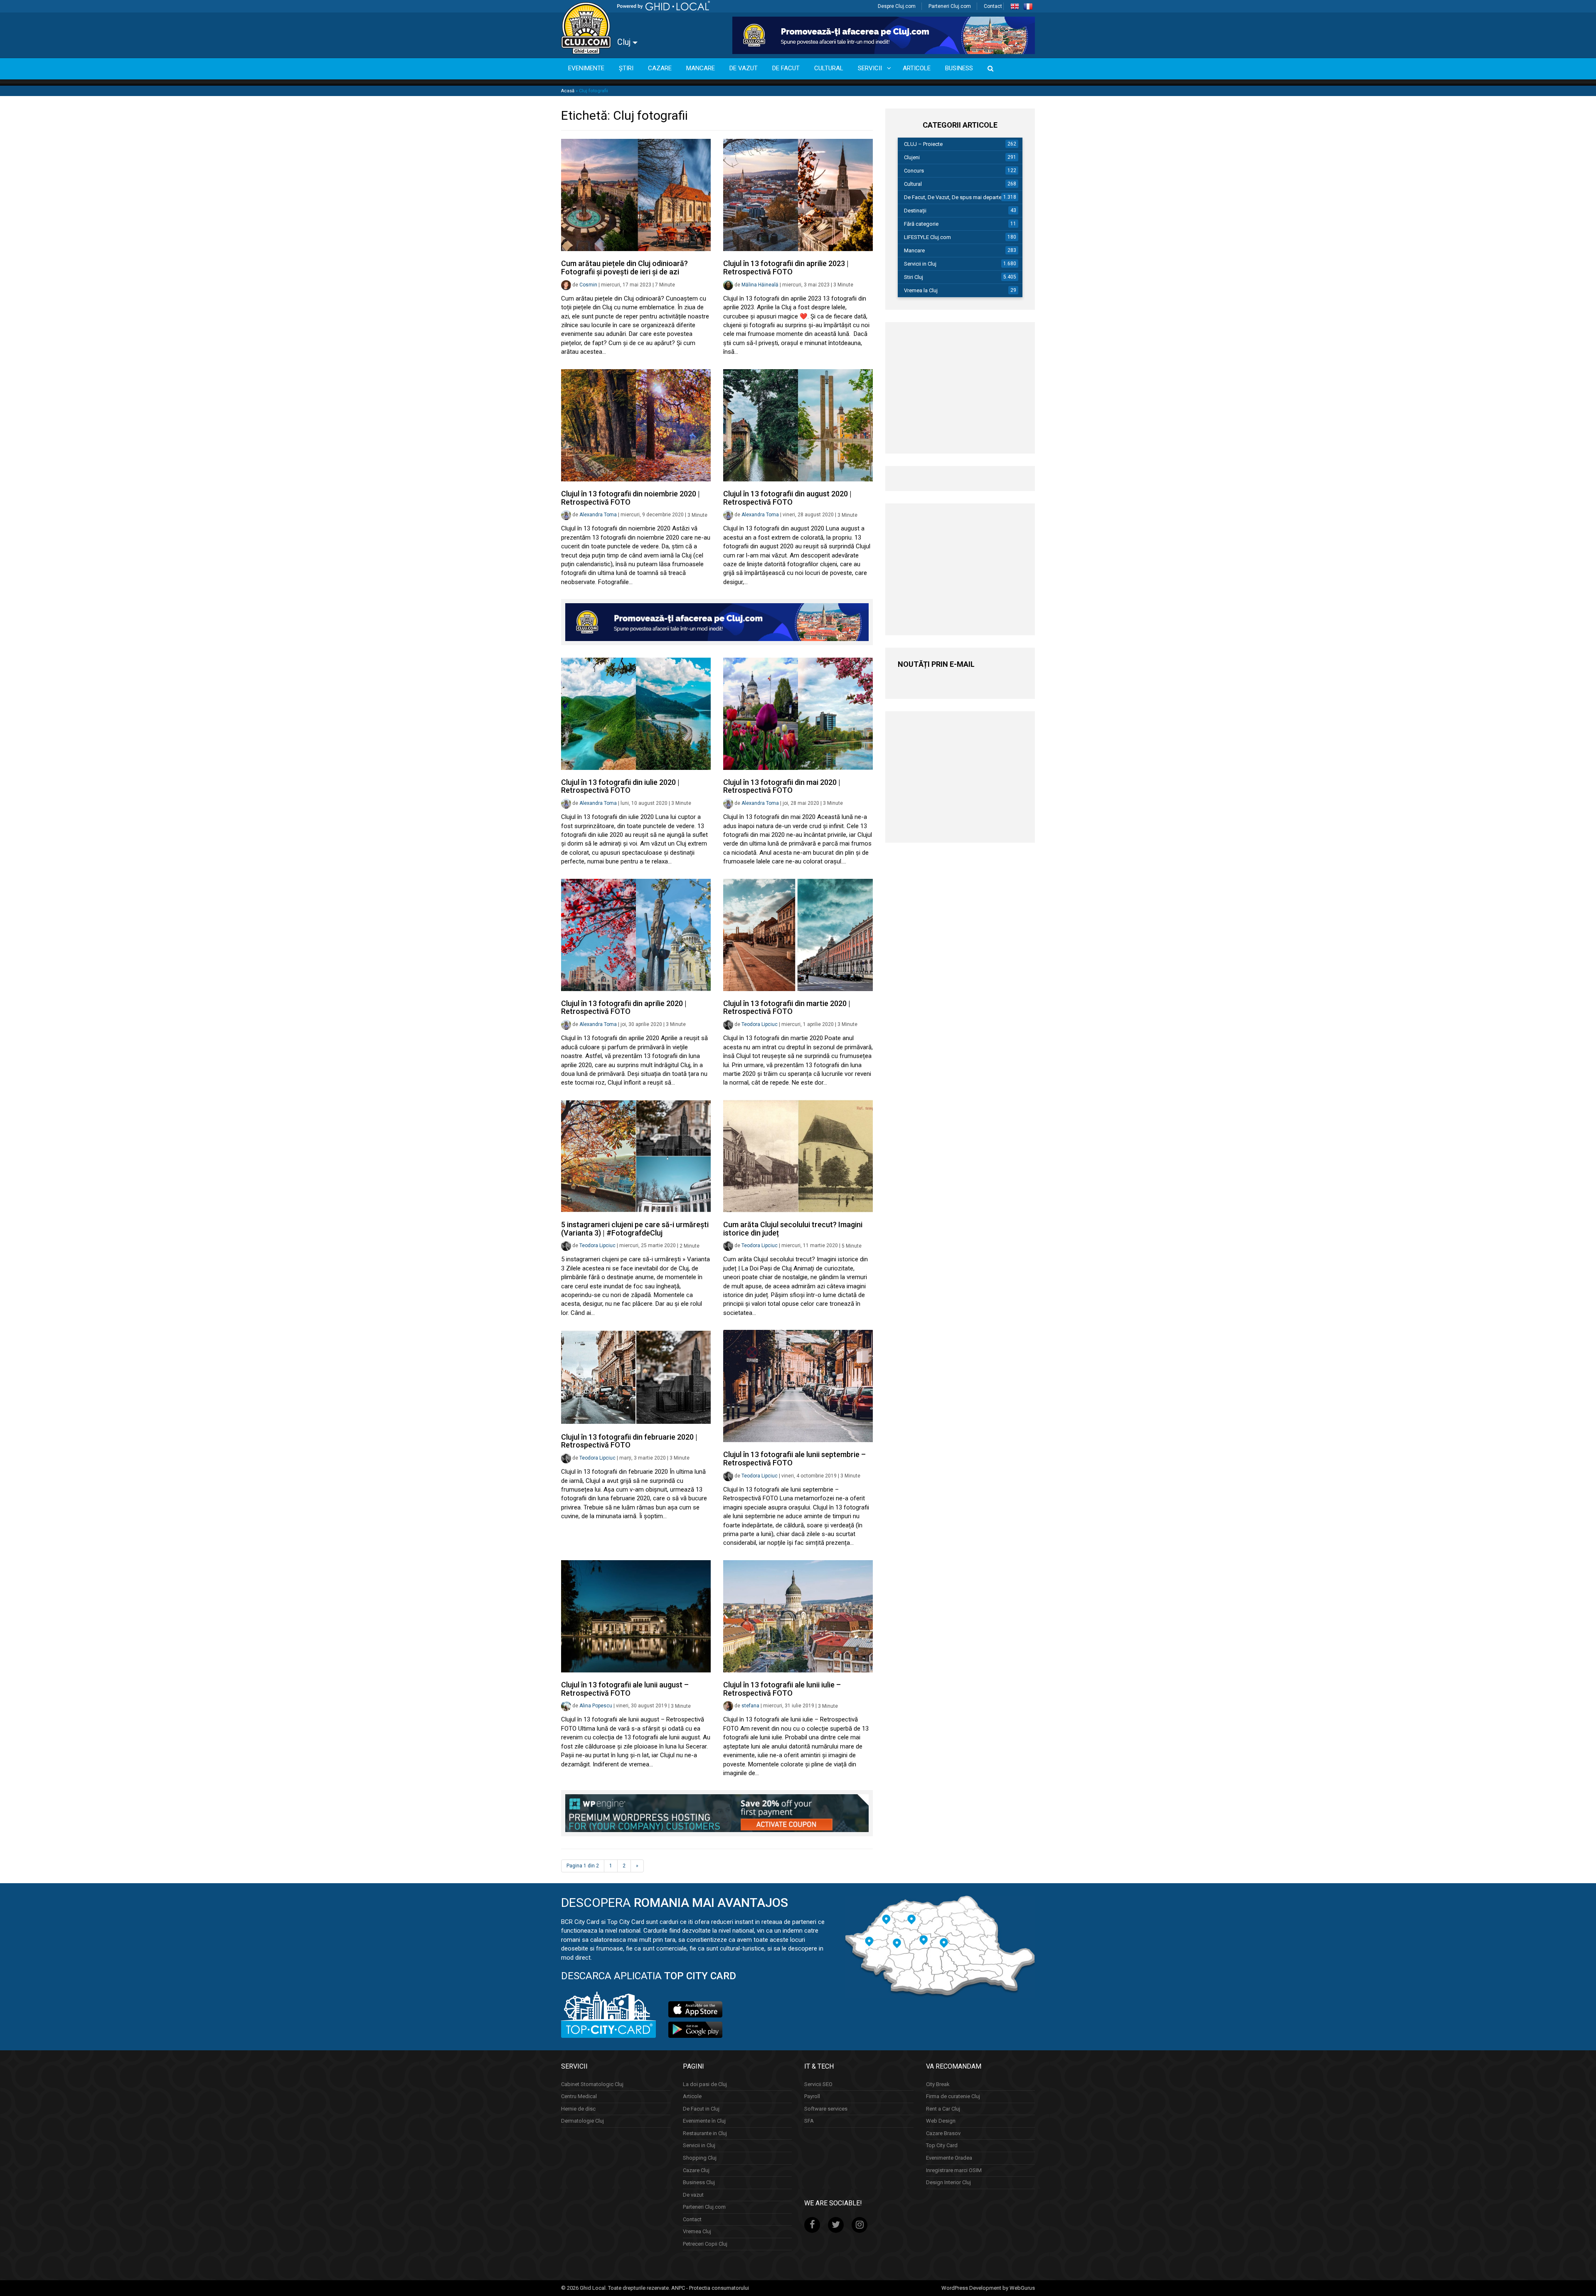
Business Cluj (699, 2182)
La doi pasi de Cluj (705, 2084)
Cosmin (588, 285)
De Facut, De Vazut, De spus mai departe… (955, 197)
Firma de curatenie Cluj (953, 2096)
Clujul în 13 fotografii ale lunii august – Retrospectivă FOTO (625, 1689)
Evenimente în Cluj (704, 2121)
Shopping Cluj (700, 2158)
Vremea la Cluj (921, 290)
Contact (993, 6)
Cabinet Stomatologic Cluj (592, 2084)
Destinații (915, 211)
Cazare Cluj (696, 2170)
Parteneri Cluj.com (950, 6)
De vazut (693, 2194)
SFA (809, 2121)
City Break (938, 2084)
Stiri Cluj (914, 277)
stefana (750, 1706)
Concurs (914, 171)
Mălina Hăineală (760, 285)
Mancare (914, 250)
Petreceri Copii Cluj (705, 2244)
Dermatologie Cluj (582, 2121)
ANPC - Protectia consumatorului (710, 2287)
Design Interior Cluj (948, 2182)
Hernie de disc (578, 2108)
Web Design (941, 2121)
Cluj (625, 42)
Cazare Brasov (943, 2133)
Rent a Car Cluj (943, 2108)
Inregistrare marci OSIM (954, 2170)
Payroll (812, 2096)
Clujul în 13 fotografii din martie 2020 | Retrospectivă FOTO (787, 1007)
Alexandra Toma (598, 515)
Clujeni (912, 157)
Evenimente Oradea (949, 2158)
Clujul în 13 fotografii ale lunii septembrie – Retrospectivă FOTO (794, 1459)
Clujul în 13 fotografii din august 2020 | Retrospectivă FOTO (787, 498)
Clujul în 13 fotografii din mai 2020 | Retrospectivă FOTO (782, 786)
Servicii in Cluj (920, 264)
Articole (692, 2096)
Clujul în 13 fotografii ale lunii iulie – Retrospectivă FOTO (782, 1689)
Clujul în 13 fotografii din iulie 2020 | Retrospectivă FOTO (620, 786)
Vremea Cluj (697, 2231)
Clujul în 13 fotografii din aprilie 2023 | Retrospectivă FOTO (786, 268)
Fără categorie (921, 224)
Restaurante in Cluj (705, 2133)
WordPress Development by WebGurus (988, 2287)
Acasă (568, 91)
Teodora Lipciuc (760, 1024)
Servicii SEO (818, 2084)
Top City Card (942, 2145)
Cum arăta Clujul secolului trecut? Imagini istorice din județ (793, 1229)
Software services (826, 2108)
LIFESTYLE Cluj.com (927, 237)
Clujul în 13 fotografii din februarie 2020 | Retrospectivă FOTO (629, 1441)
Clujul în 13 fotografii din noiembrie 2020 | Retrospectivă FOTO (631, 498)
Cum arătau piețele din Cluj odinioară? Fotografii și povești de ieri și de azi (624, 268)
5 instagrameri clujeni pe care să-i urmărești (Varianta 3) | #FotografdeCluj (635, 1229)
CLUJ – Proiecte (923, 144)
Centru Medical (579, 2096)
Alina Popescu (596, 1706)
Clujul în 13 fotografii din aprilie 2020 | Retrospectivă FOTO (624, 1007)
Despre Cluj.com (897, 6)
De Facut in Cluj (701, 2108)
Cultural (913, 184)
